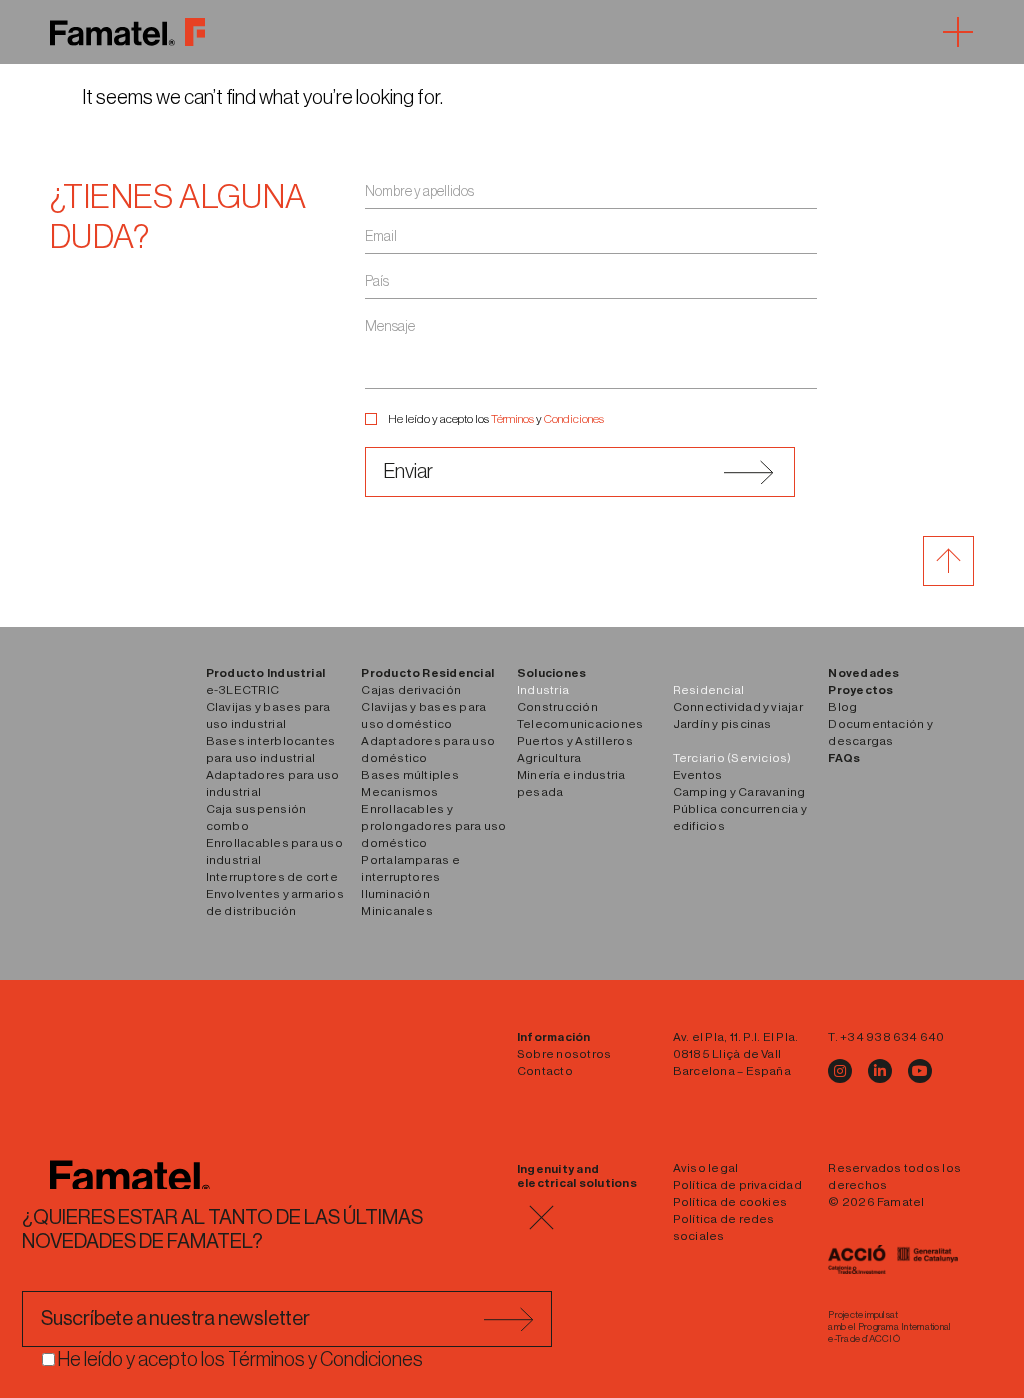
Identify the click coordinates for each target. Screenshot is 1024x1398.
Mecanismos (399, 792)
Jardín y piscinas (722, 724)
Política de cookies (730, 1202)
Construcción (557, 707)
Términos (512, 419)
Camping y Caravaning (739, 792)
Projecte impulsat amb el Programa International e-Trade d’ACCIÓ (889, 1327)
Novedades (863, 673)
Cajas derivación (411, 690)
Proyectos (860, 690)
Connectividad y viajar (738, 707)
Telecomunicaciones (580, 724)
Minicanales (397, 911)
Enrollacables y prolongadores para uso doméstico (433, 826)
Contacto (545, 1071)
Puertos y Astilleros (575, 741)
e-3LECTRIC (242, 690)
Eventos (698, 775)
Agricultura (549, 758)
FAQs (844, 758)
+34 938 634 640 (892, 1037)
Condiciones (574, 419)
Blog (842, 707)
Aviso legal (706, 1168)
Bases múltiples (410, 775)
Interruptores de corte (272, 877)
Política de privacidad (737, 1185)
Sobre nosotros (564, 1054)
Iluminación (395, 894)
